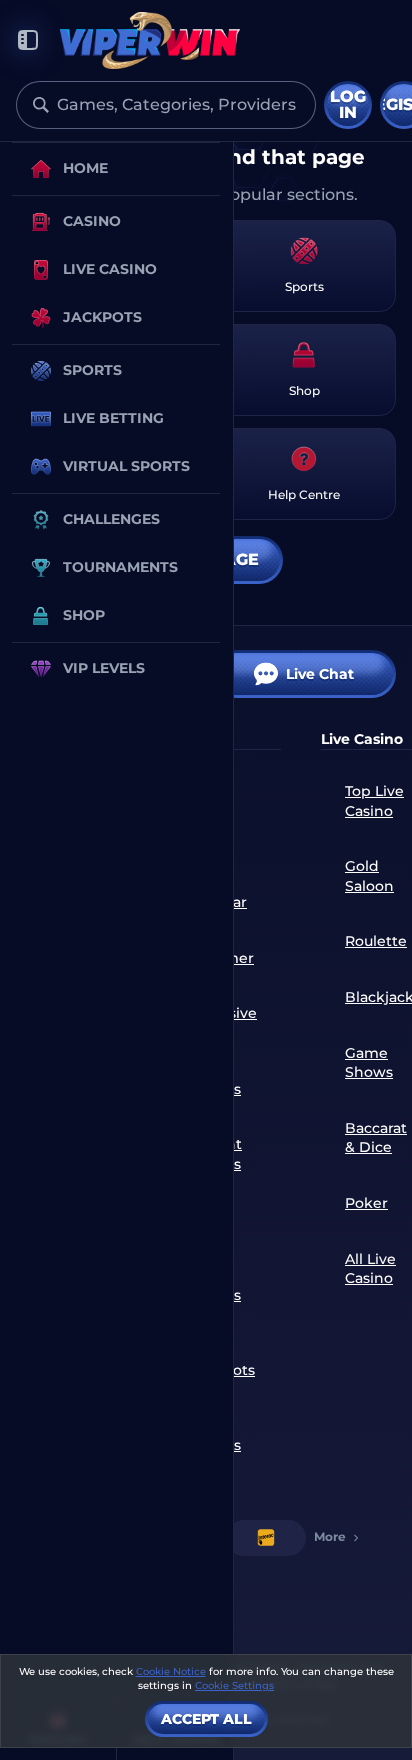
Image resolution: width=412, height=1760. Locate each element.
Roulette (376, 941)
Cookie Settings (234, 1686)
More (330, 1536)
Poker (366, 1203)
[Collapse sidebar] (28, 40)
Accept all (206, 1719)
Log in (348, 104)
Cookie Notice (171, 1671)
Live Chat (320, 674)
